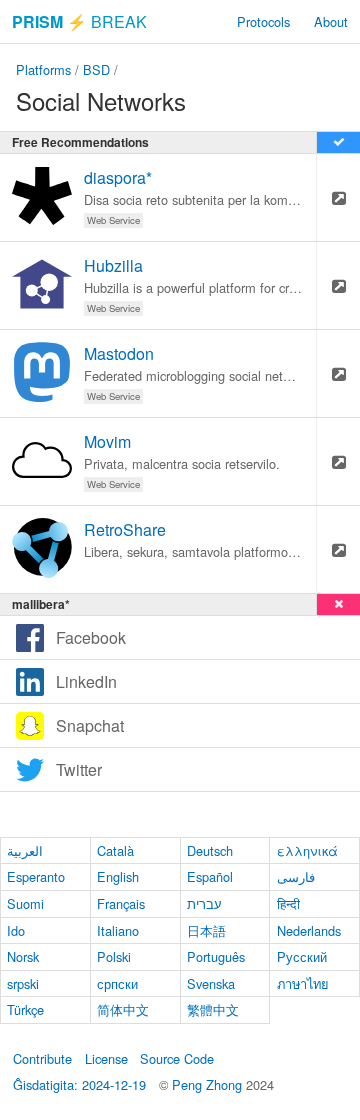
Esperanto (36, 876)
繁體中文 (213, 1009)
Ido (16, 930)
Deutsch (210, 850)
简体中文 (123, 1009)
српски (117, 983)
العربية (25, 850)
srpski (23, 983)
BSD (96, 69)
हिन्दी (288, 903)
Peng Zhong (209, 1084)
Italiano (118, 930)
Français (121, 903)
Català (115, 850)
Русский (302, 956)
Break (79, 21)
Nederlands (309, 930)
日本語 (206, 930)
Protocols (263, 21)
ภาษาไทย (303, 983)
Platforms (43, 69)
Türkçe (25, 1009)
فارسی (296, 876)
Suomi (25, 903)
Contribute (42, 1058)
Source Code (177, 1058)
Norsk (23, 956)
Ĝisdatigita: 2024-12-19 (79, 1084)
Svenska (211, 983)
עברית (204, 903)
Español (210, 876)
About (331, 21)
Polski (114, 956)
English (118, 876)
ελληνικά (307, 850)
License (106, 1058)
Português (216, 956)
